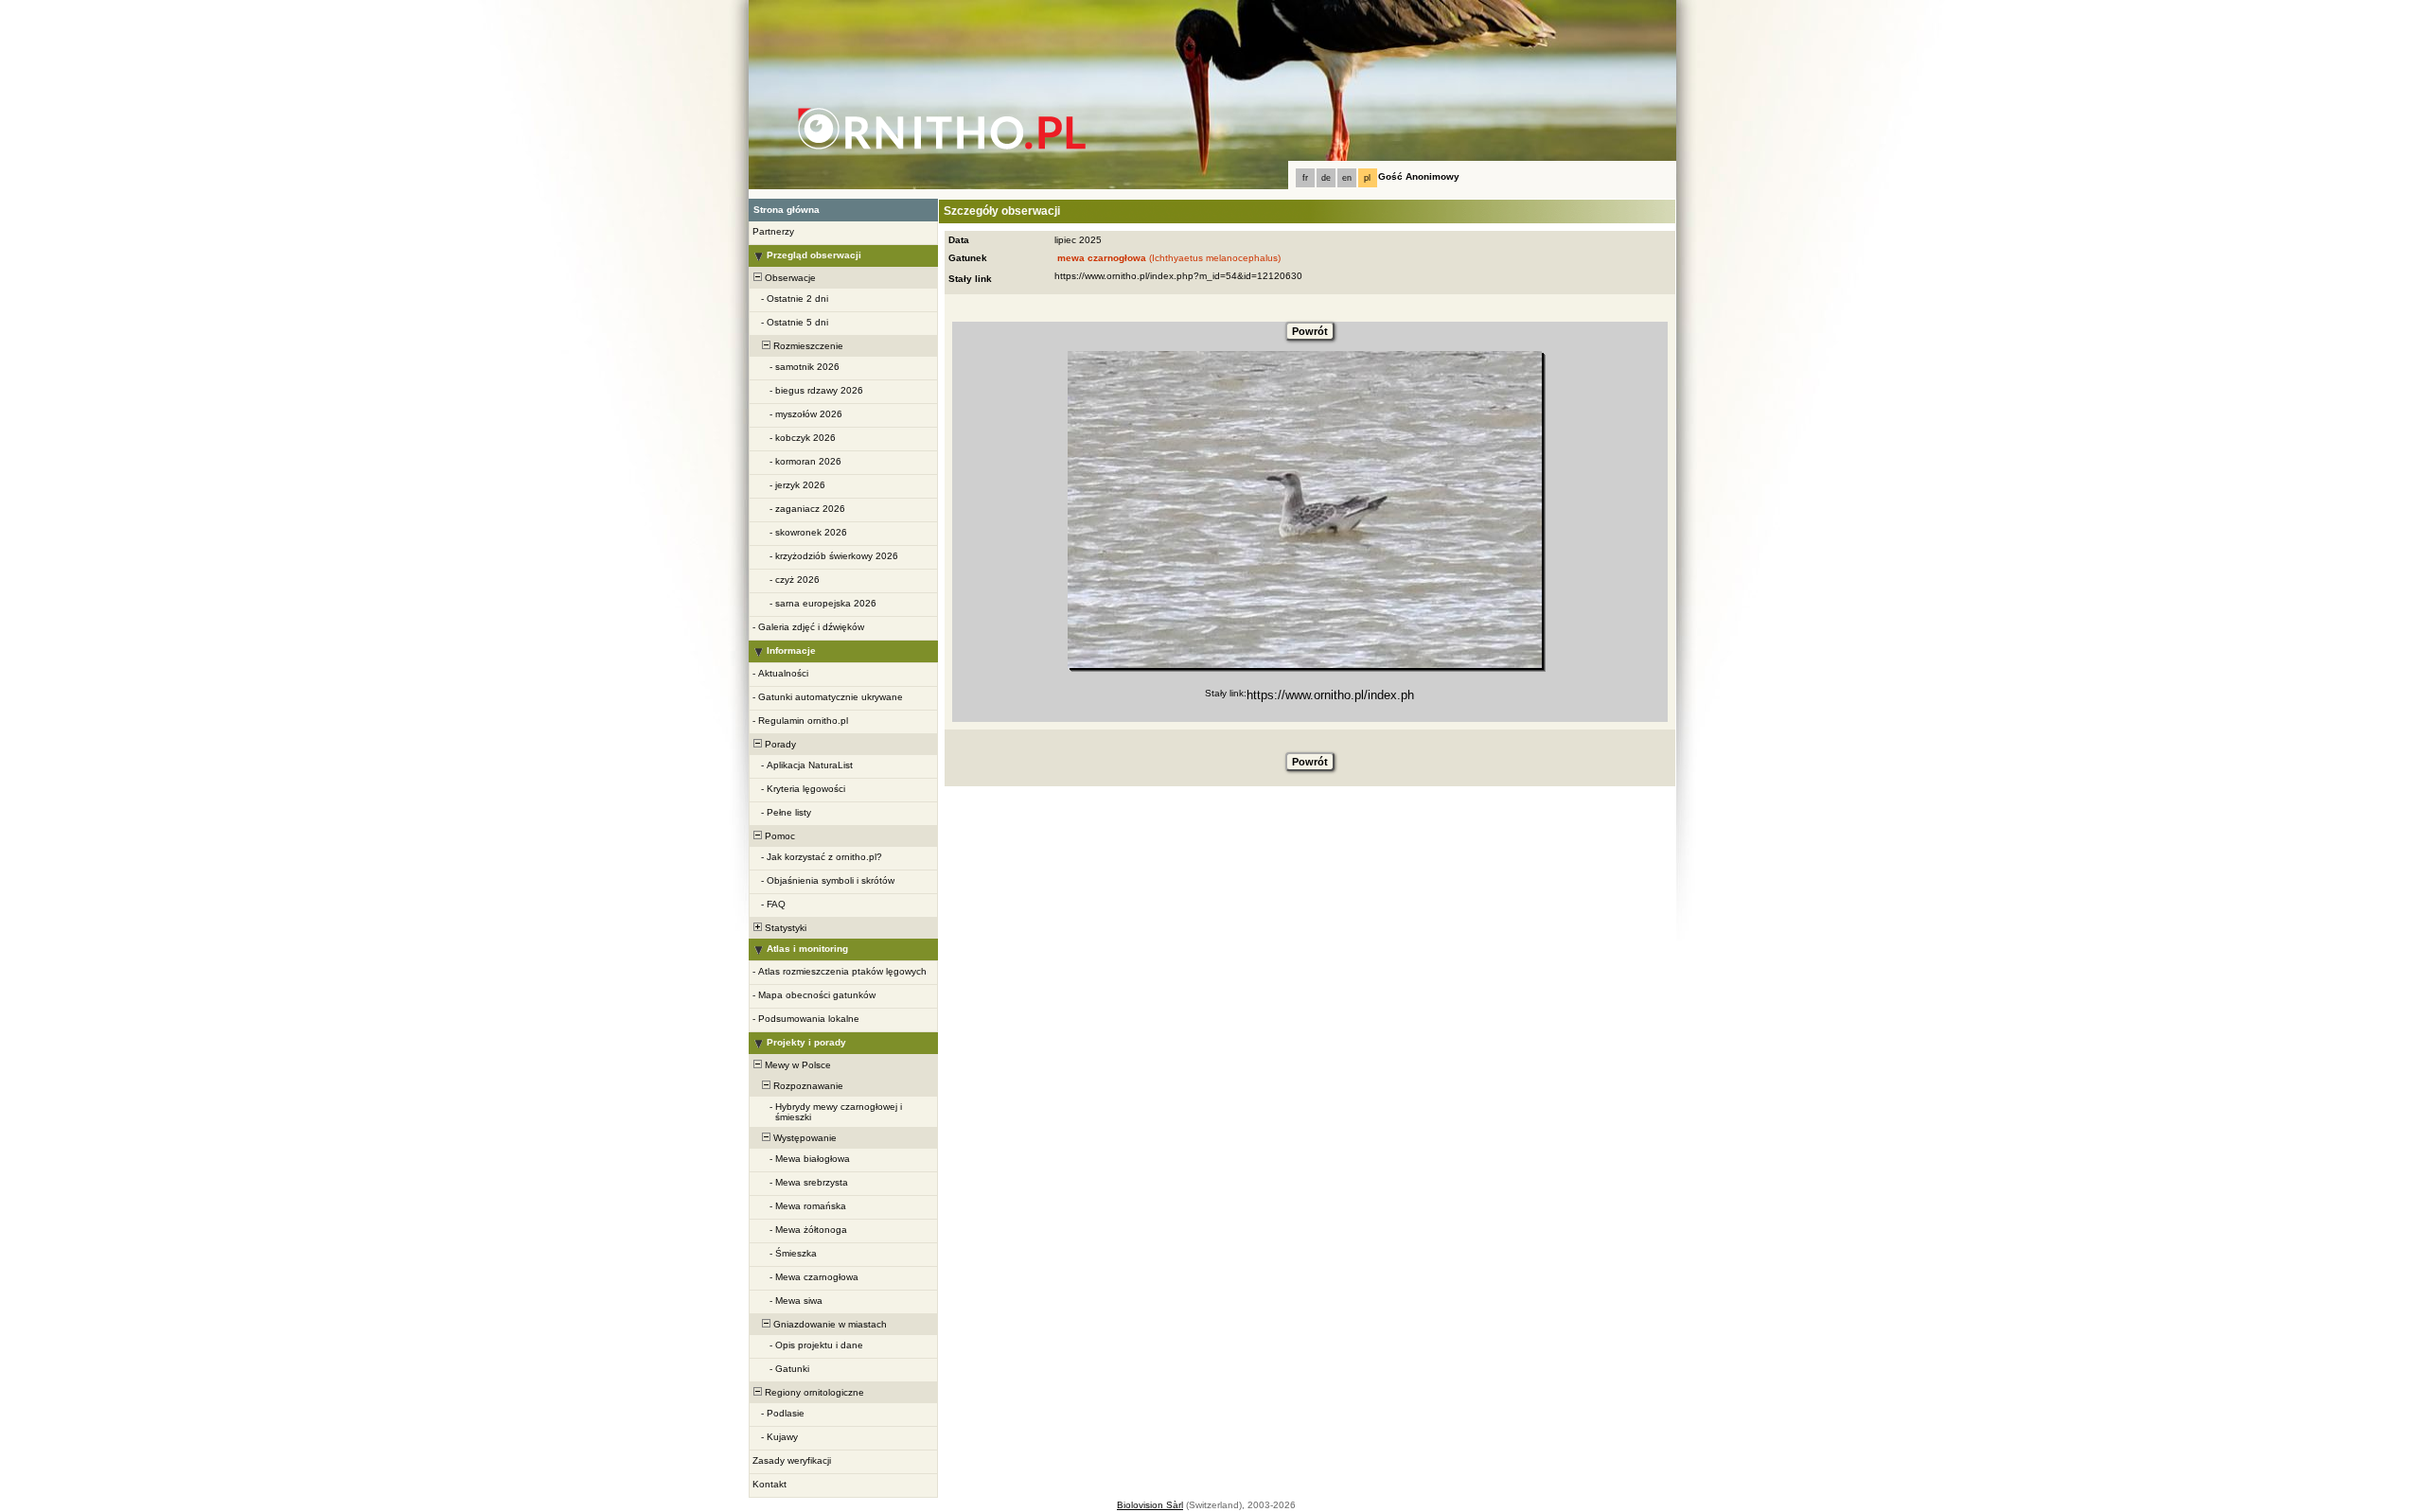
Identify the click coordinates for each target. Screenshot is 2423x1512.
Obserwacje (789, 278)
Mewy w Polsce (796, 1065)
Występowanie (804, 1138)
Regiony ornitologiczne (813, 1392)
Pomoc (778, 836)
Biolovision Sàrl (1150, 1505)
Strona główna (787, 210)
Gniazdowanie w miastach (829, 1324)
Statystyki (784, 928)
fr (1305, 178)
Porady (779, 744)
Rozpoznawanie (807, 1086)
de (1326, 178)
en (1347, 178)
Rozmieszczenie (807, 346)
